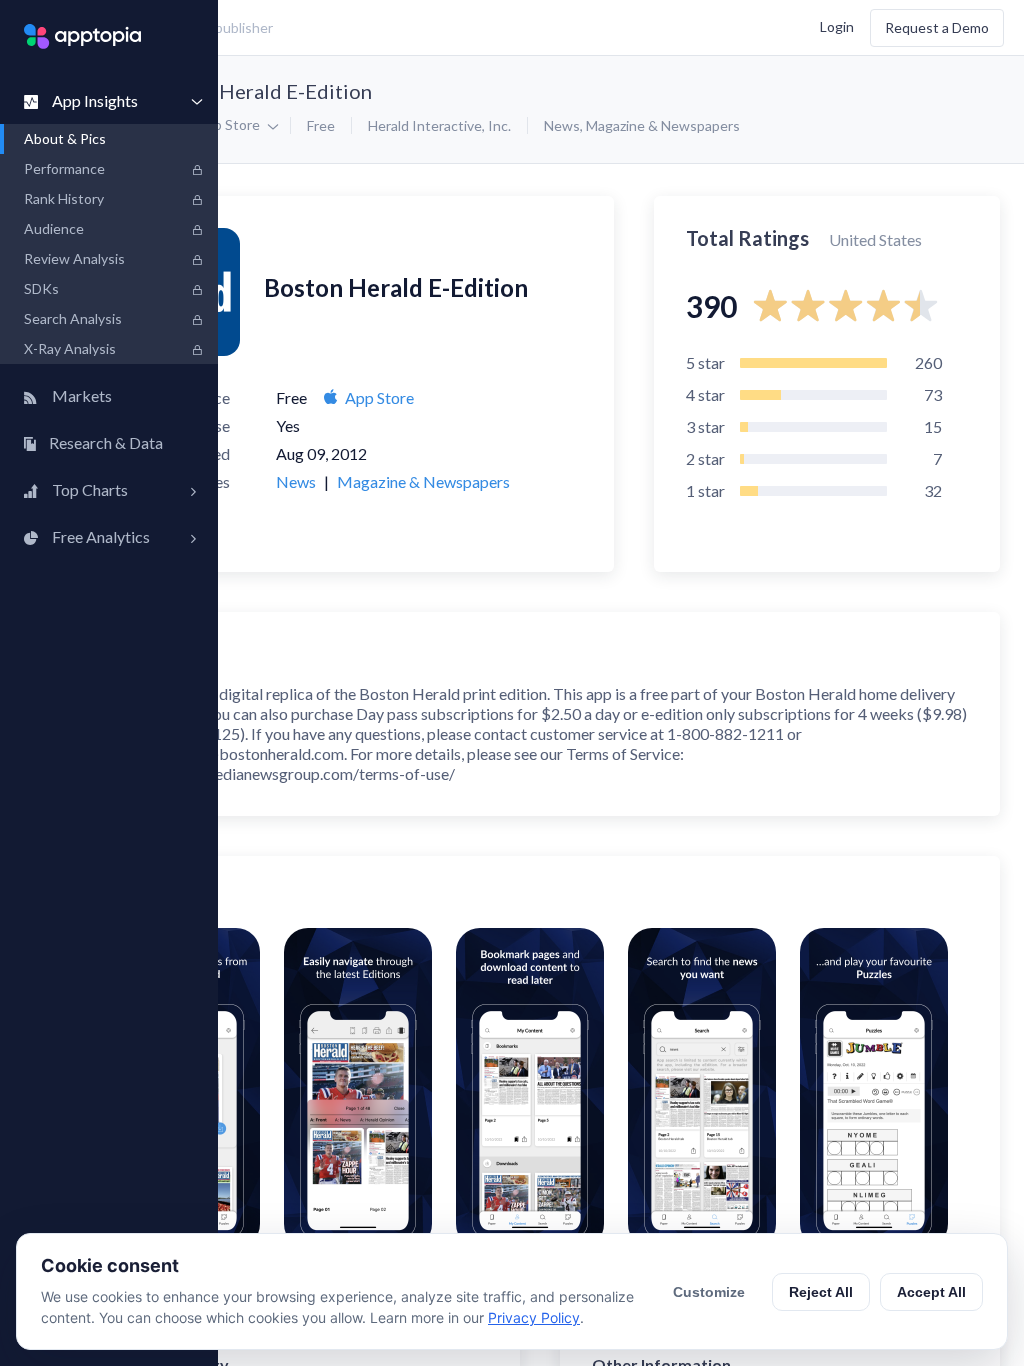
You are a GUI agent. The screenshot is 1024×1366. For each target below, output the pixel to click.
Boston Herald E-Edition (261, 91)
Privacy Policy (534, 1317)
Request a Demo (937, 27)
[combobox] (375, 28)
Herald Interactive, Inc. (439, 125)
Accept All (931, 1292)
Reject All (821, 1292)
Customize (709, 1292)
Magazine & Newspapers (663, 125)
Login (837, 25)
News (562, 125)
